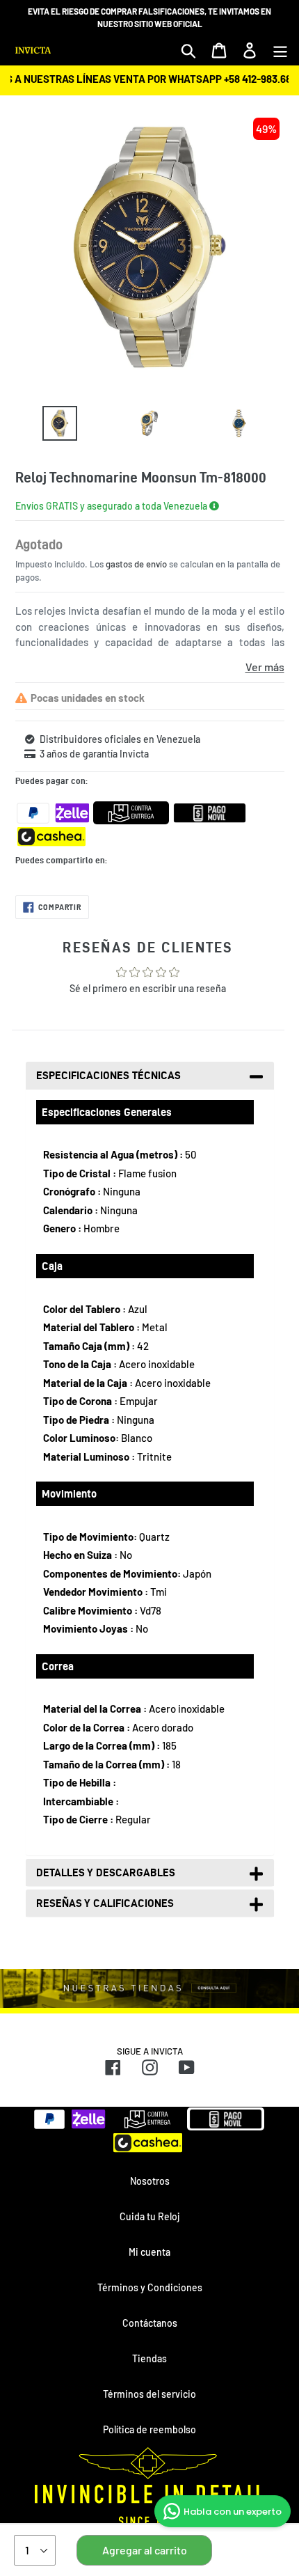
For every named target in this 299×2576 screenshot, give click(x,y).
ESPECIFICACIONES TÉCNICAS (108, 1075)
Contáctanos (150, 2323)
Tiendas (149, 2358)
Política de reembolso (149, 2429)
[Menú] (280, 50)
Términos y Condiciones (150, 2287)
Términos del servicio (149, 2394)
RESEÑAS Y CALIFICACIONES (105, 1903)
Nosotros (150, 2181)
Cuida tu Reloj (149, 2216)
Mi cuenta (149, 2252)
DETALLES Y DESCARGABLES (106, 1872)
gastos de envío (136, 564)
